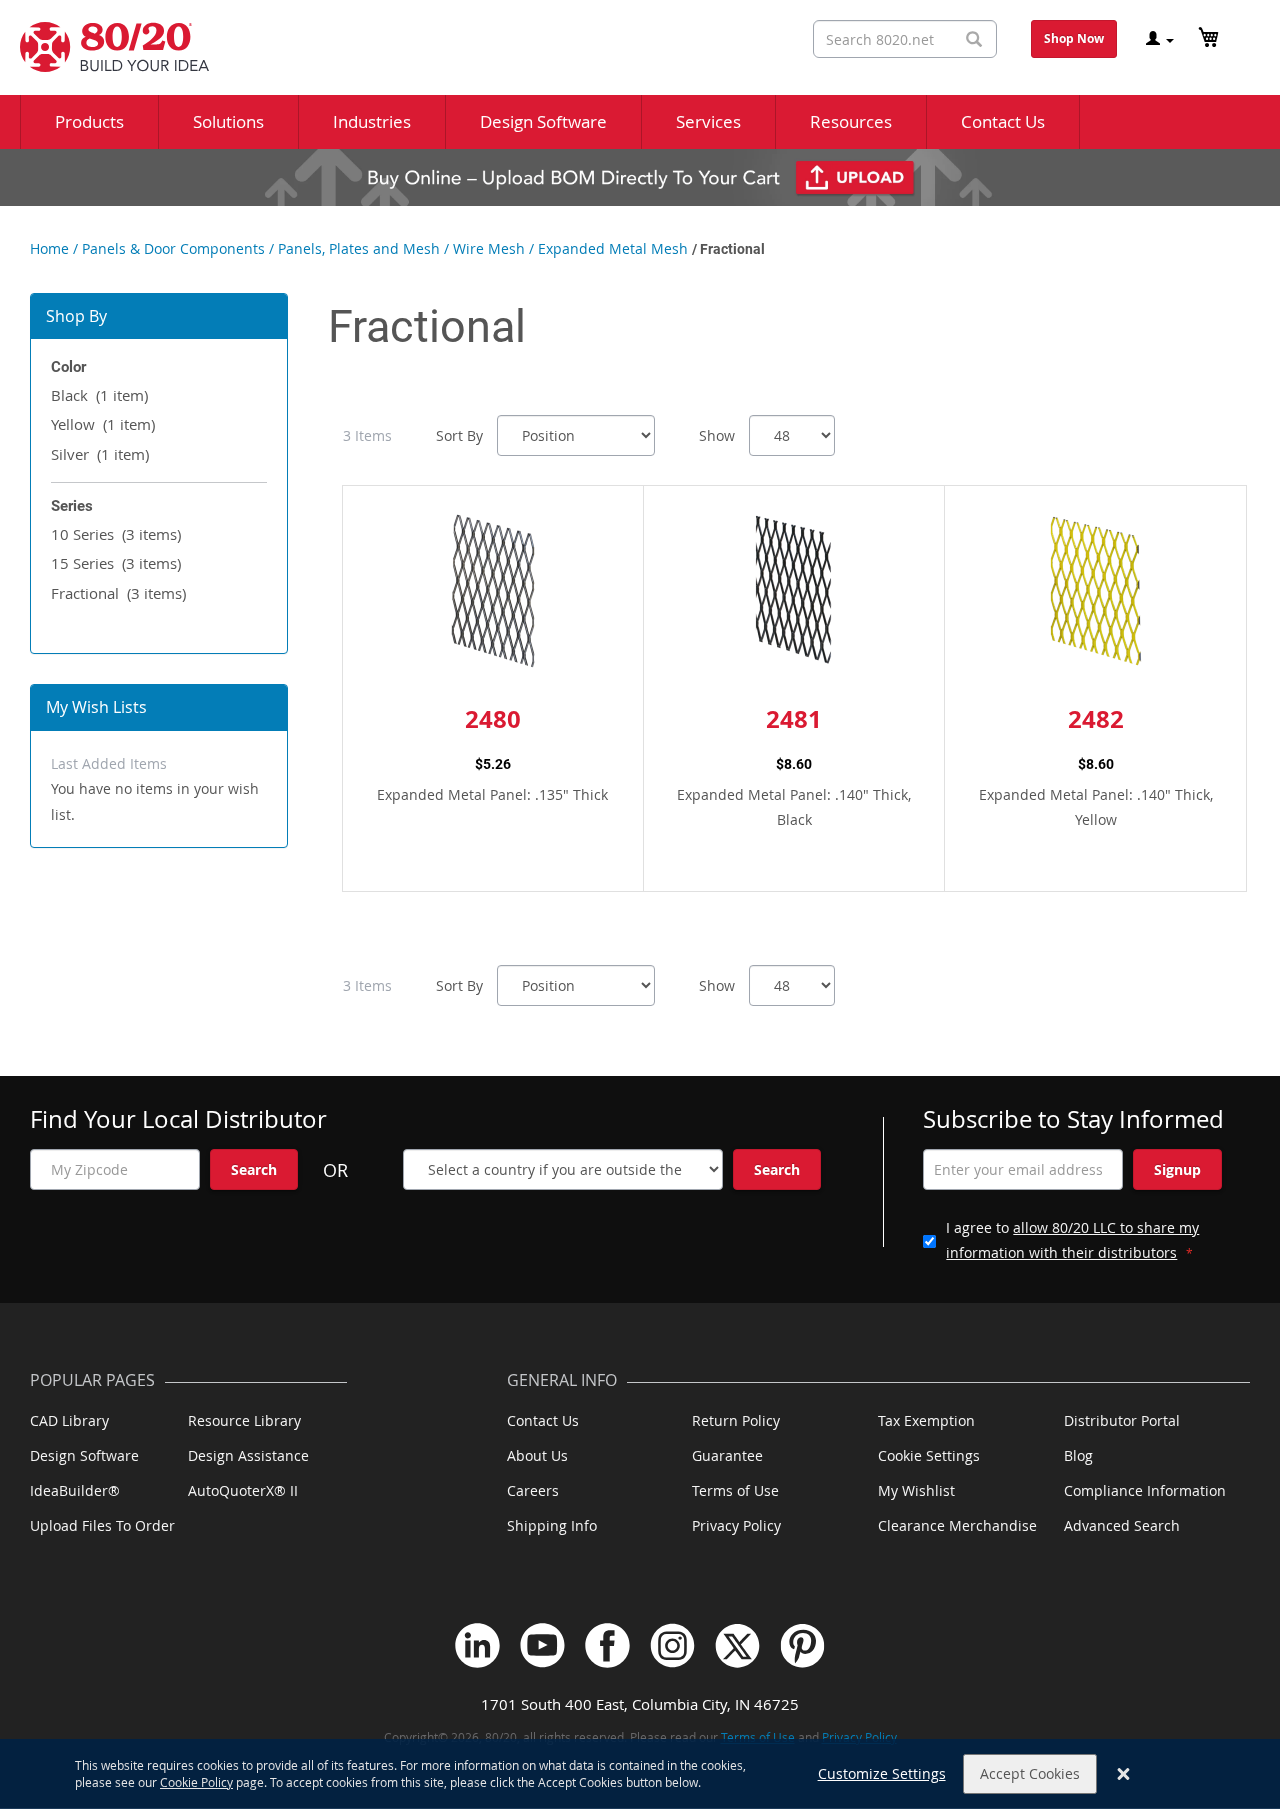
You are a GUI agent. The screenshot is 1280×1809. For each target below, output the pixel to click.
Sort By (459, 435)
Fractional (118, 593)
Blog (1078, 1455)
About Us (537, 1455)
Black (99, 395)
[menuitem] (89, 122)
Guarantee (727, 1455)
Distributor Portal (1122, 1420)
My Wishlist (916, 1490)
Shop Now (1074, 38)
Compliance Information (1145, 1490)
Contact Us (543, 1420)
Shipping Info (552, 1525)
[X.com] (737, 1645)
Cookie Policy (196, 1782)
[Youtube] (542, 1645)
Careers (533, 1490)
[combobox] (905, 39)
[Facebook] (607, 1645)
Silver (100, 454)
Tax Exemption (926, 1420)
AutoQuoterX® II (243, 1490)
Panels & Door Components (173, 248)
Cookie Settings (929, 1455)
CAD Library (69, 1420)
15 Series (116, 563)
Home (49, 248)
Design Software (84, 1455)
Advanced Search (1122, 1525)
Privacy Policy (736, 1525)
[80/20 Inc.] (104, 47)
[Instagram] (672, 1645)
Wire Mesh (489, 248)
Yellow (103, 424)
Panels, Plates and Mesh (359, 248)
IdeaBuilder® (75, 1490)
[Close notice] (1123, 1774)
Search (254, 1169)
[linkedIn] (477, 1645)
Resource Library (244, 1420)
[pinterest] (802, 1645)
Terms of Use (735, 1490)
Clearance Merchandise (957, 1525)
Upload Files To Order (102, 1525)
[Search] (974, 39)
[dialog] (640, 1774)
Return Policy (736, 1420)
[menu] (640, 122)
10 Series (116, 534)
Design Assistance (248, 1455)
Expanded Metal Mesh (613, 248)
